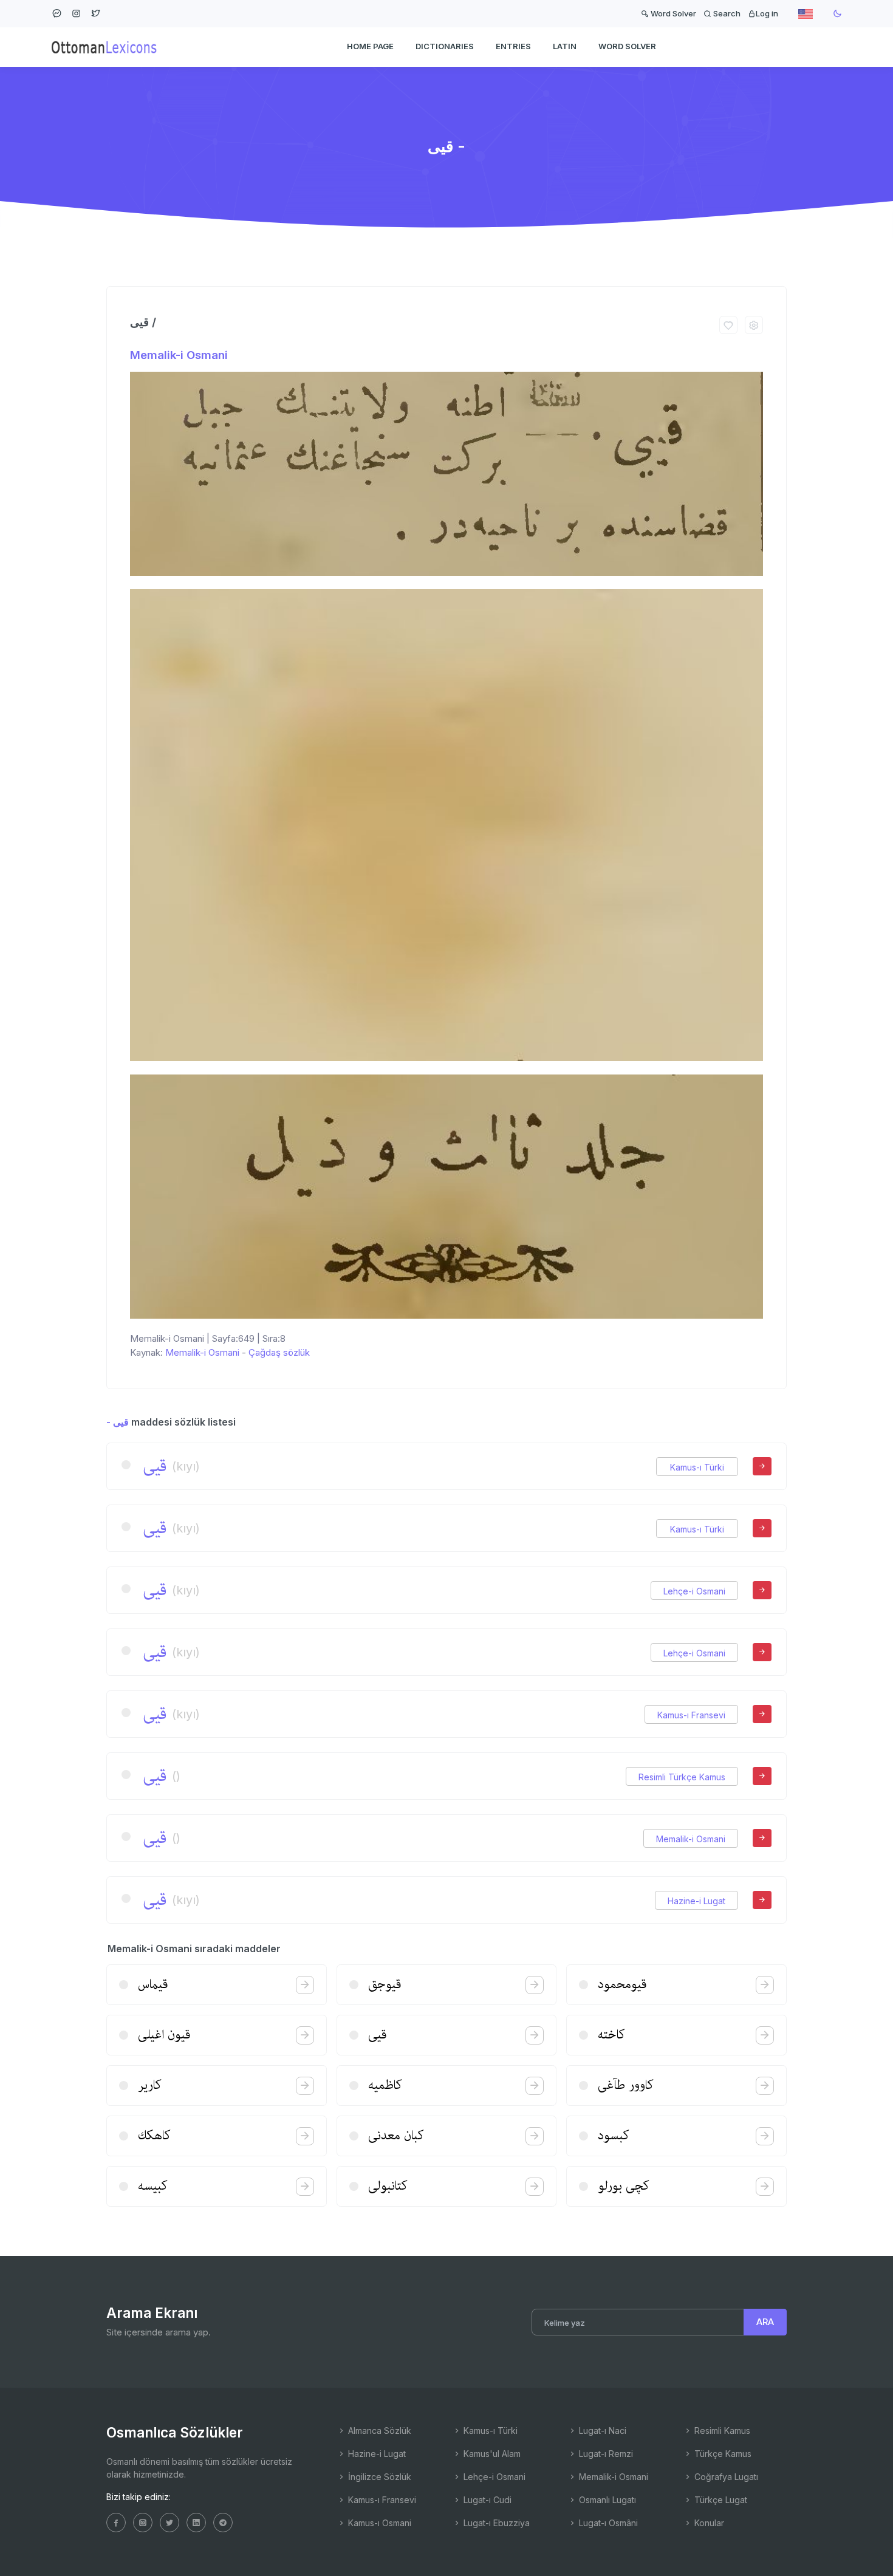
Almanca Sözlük (378, 2431)
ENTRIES (513, 46)
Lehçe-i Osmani (694, 1591)
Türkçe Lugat (720, 2500)
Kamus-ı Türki (697, 1467)
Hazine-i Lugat (696, 1901)
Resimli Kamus (721, 2431)
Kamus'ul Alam (491, 2454)
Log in (767, 13)
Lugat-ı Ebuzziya (495, 2523)
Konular (708, 2523)
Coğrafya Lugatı (725, 2477)
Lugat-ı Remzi (605, 2454)
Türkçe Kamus (722, 2454)
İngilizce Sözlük (378, 2477)
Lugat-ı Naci (601, 2431)
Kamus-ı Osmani (378, 2523)
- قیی (118, 1422)
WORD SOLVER (627, 46)
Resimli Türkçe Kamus (682, 1777)
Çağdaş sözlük (279, 1352)
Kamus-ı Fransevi (691, 1715)
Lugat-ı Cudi (486, 2500)
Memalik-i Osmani (179, 355)
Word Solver (672, 13)
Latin (565, 46)
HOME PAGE (370, 46)
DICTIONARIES (445, 46)
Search (726, 13)
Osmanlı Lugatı (606, 2500)
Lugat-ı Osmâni (607, 2523)
